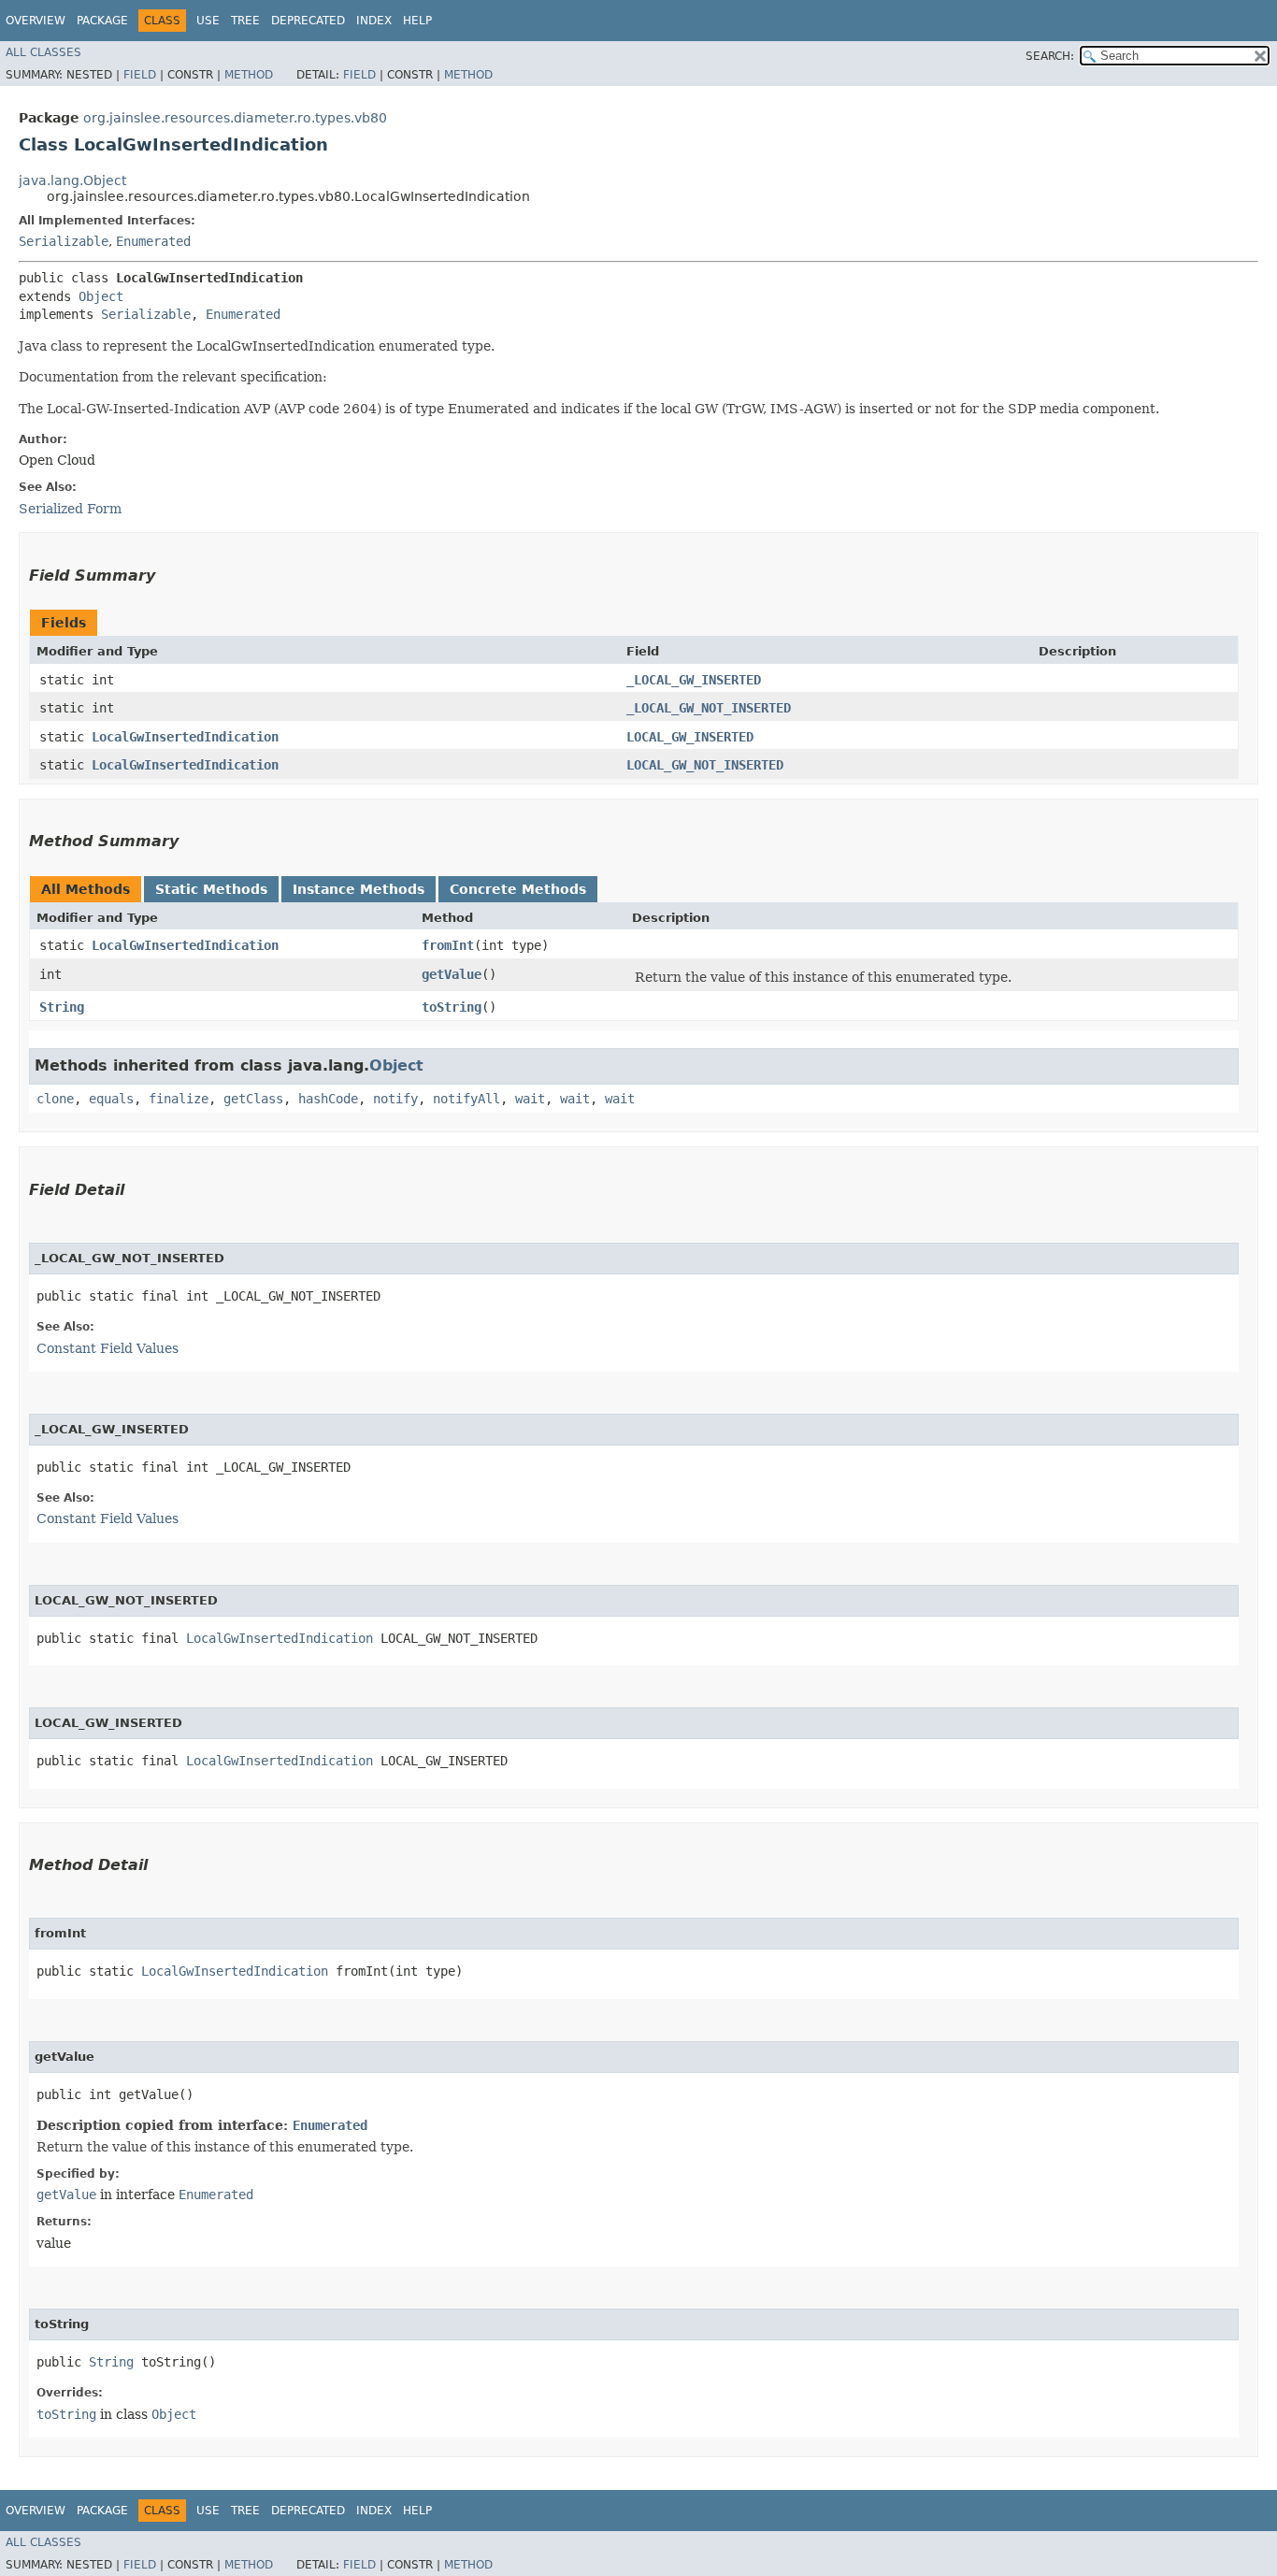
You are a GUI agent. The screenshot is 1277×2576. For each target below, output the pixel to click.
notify (395, 1099)
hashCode (328, 1099)
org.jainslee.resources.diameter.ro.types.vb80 (235, 118)
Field (140, 75)
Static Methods (211, 889)
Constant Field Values (108, 1348)
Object (101, 296)
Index (374, 21)
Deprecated (308, 21)
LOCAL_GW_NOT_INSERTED (705, 765)
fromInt (448, 945)
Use (208, 21)
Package (102, 21)
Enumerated (153, 241)
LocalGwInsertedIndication (185, 737)
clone (55, 1099)
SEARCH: (1050, 56)
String (62, 1007)
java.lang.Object (72, 180)
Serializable (64, 241)
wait (530, 1099)
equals (111, 1099)
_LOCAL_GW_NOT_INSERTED (709, 708)
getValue (452, 974)
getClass (253, 1099)
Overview (36, 21)
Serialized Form (70, 509)
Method (249, 75)
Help (417, 21)
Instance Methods (359, 889)
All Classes (43, 52)
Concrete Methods (518, 889)
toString (452, 1007)
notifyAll (466, 1099)
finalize (179, 1099)
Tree (245, 21)
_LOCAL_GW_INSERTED (694, 680)
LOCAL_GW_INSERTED (690, 737)
